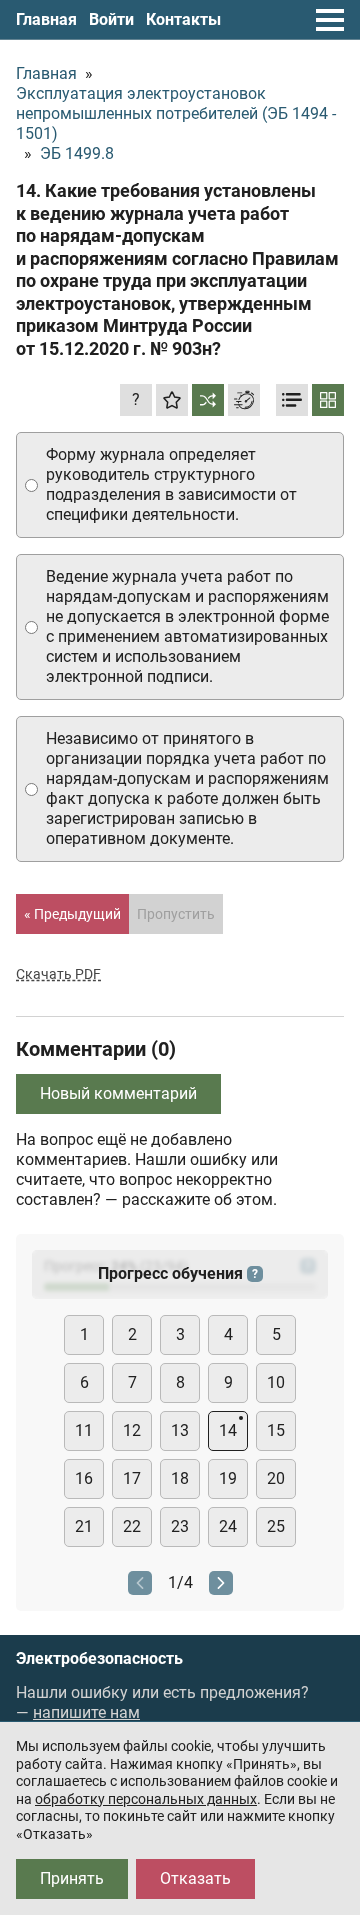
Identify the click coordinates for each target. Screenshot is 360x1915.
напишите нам (86, 1712)
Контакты (183, 19)
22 (132, 1526)
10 (276, 1382)
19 (228, 1478)
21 (84, 1526)
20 (276, 1478)
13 (180, 1430)
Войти (111, 19)
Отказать (195, 1878)
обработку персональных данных (146, 1799)
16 (84, 1478)
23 (180, 1526)
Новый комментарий (118, 1093)
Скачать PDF (58, 974)
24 (228, 1526)
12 (132, 1430)
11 (84, 1430)
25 (276, 1526)
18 (180, 1478)
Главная (46, 19)
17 (132, 1478)
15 (276, 1430)
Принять (72, 1878)
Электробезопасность (99, 1659)
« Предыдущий (72, 914)
